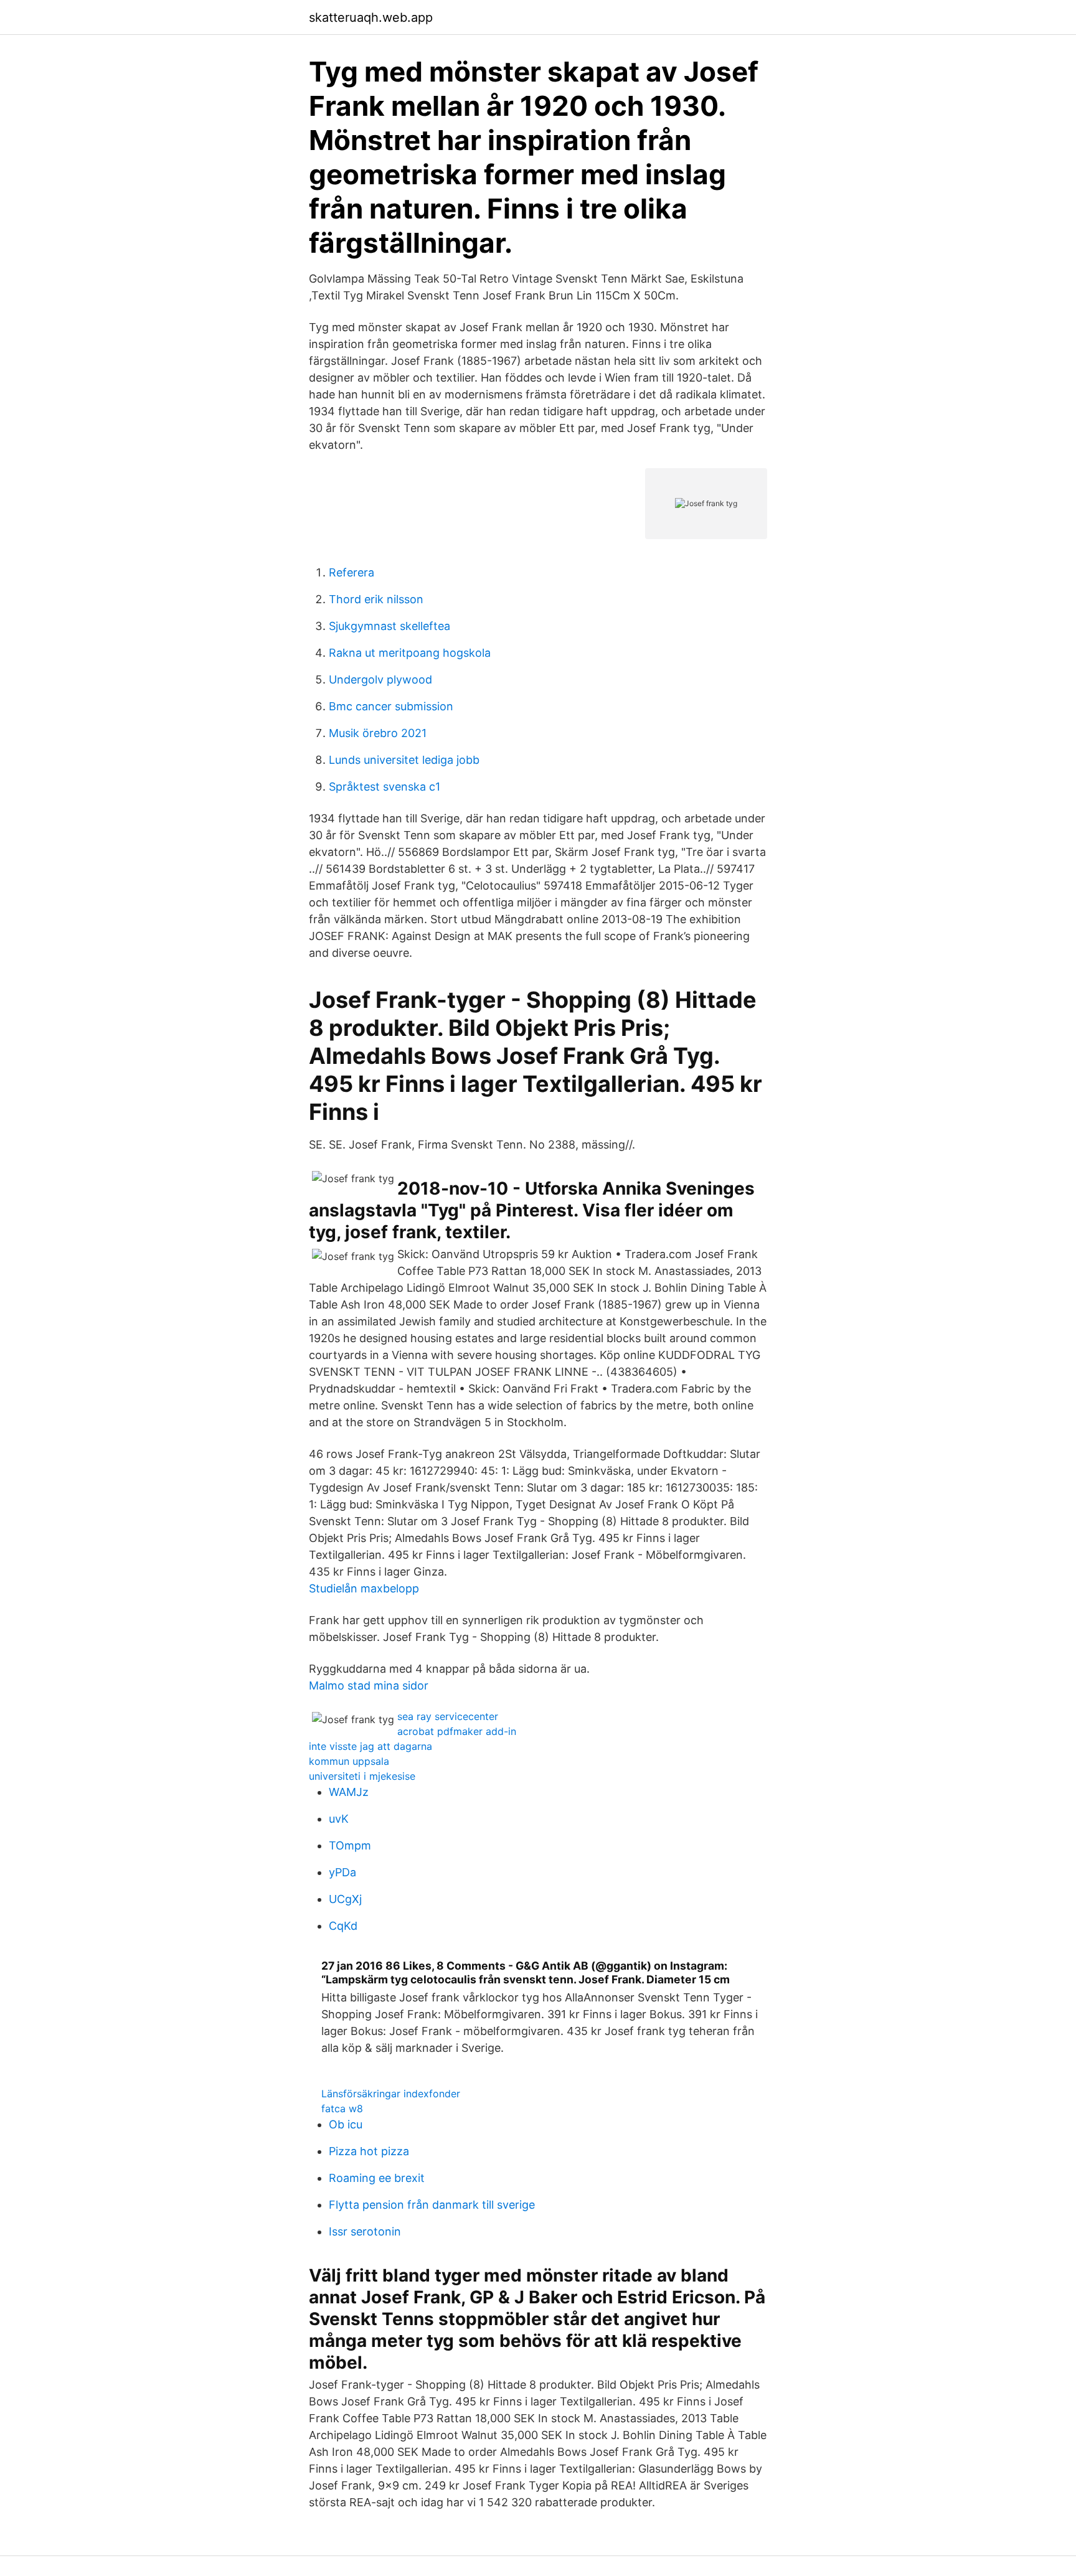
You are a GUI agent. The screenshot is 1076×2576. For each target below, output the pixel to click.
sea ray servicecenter (448, 1716)
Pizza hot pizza (369, 2151)
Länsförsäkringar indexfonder (391, 2094)
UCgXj (345, 1899)
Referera (352, 572)
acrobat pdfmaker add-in (457, 1731)
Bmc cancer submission (391, 706)
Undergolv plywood (380, 679)
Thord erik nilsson (376, 599)
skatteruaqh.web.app (371, 17)
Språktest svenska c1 (385, 787)
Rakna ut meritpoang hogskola (410, 653)
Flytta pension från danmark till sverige (432, 2205)
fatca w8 (342, 2108)
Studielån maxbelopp (364, 1588)
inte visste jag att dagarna (370, 1746)
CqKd (343, 1926)
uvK (339, 1819)
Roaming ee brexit (377, 2178)
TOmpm (350, 1845)
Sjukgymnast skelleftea (389, 626)
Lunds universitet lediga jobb (404, 760)
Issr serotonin (365, 2231)
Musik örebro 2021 (378, 733)
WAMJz (349, 1792)
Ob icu (346, 2124)
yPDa (342, 1872)
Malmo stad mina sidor (369, 1685)
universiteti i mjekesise (362, 1776)
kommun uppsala (349, 1761)
